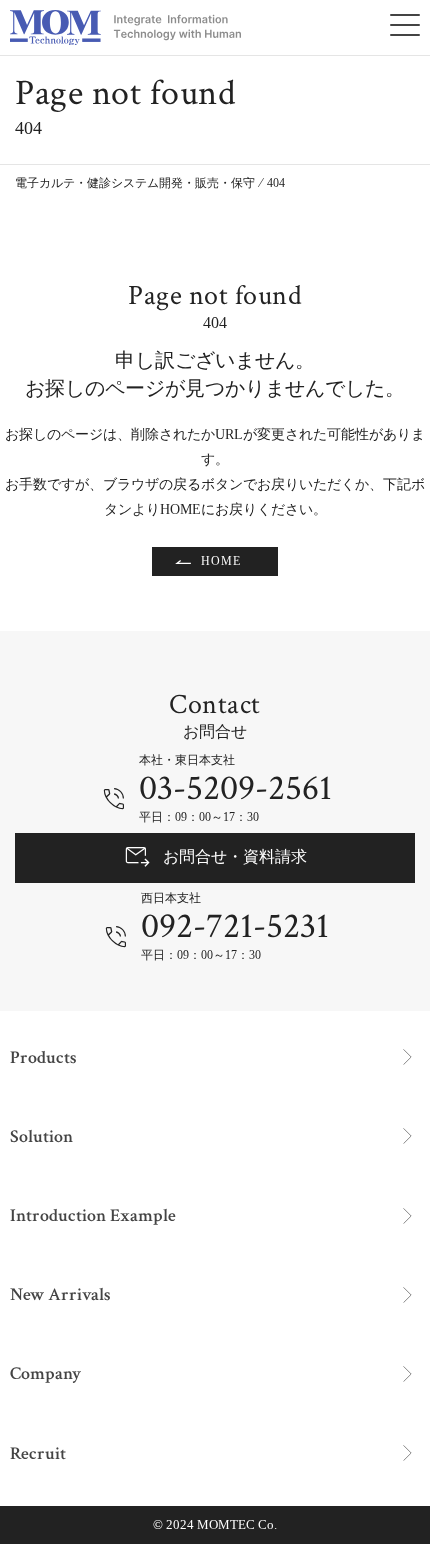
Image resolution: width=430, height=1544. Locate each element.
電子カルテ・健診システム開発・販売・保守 (135, 183)
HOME (221, 561)
